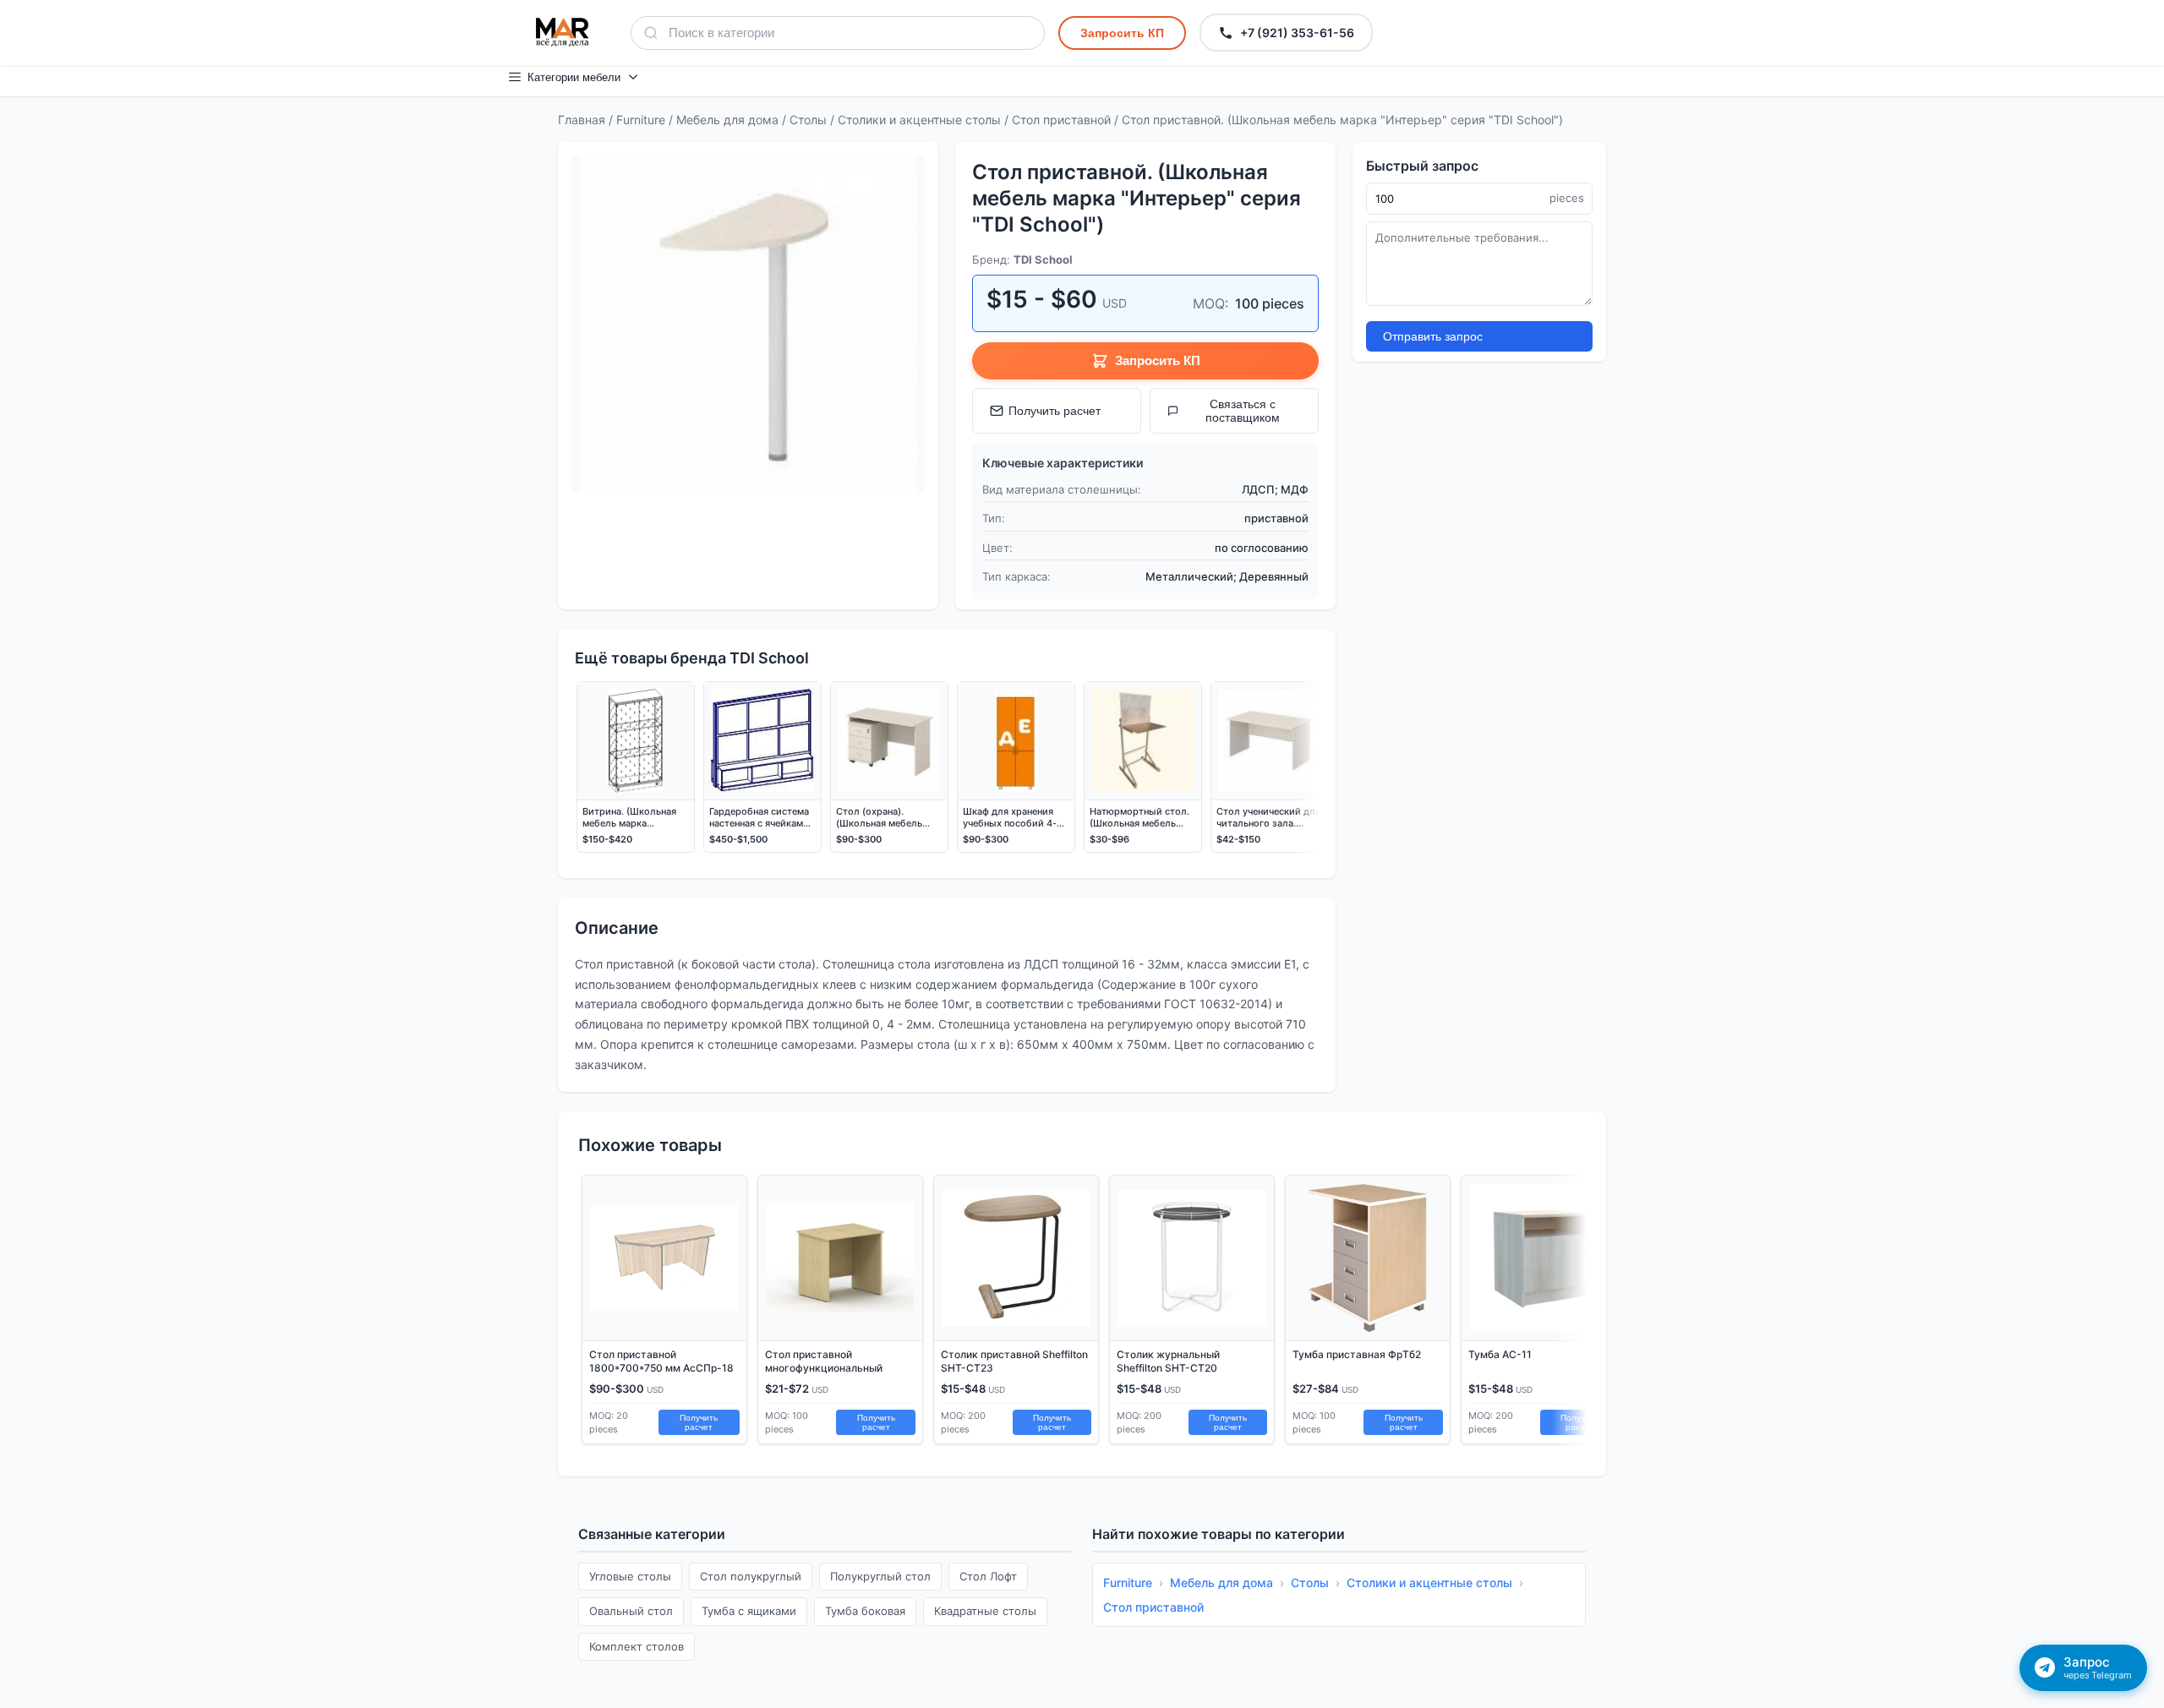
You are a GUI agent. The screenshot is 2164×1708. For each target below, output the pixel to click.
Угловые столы (630, 1576)
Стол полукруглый (751, 1576)
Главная (582, 120)
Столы (808, 120)
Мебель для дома (727, 120)
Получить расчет (1055, 411)
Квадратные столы (985, 1611)
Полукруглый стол (880, 1576)
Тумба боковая (865, 1611)
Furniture (641, 120)
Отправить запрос (1433, 336)
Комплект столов (637, 1646)
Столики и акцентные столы (919, 120)
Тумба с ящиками (749, 1611)
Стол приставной (1061, 120)
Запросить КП (1122, 33)
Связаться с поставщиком (1243, 411)
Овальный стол (631, 1611)
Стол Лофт (988, 1576)
